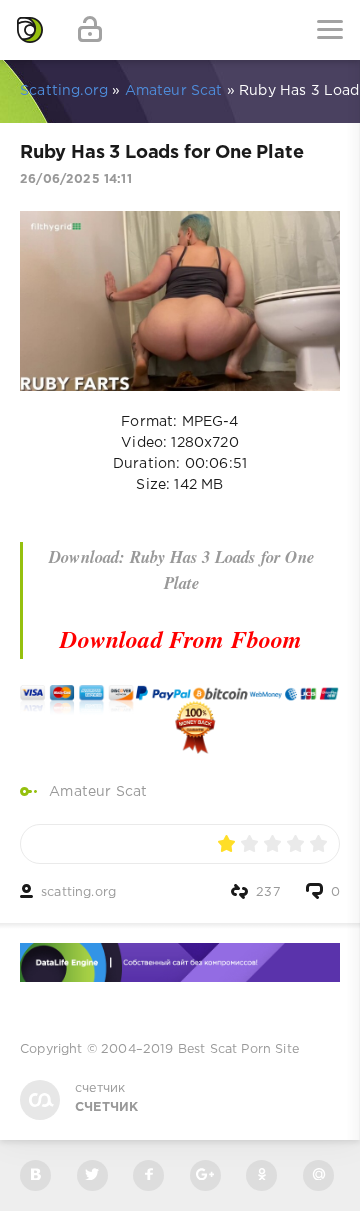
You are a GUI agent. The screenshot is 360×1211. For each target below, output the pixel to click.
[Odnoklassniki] (261, 1175)
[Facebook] (148, 1175)
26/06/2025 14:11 (76, 179)
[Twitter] (92, 1175)
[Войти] (90, 30)
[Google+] (205, 1175)
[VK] (35, 1175)
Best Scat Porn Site (238, 1049)
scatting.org (78, 892)
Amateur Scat (98, 792)
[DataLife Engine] (30, 30)
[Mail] (318, 1175)
